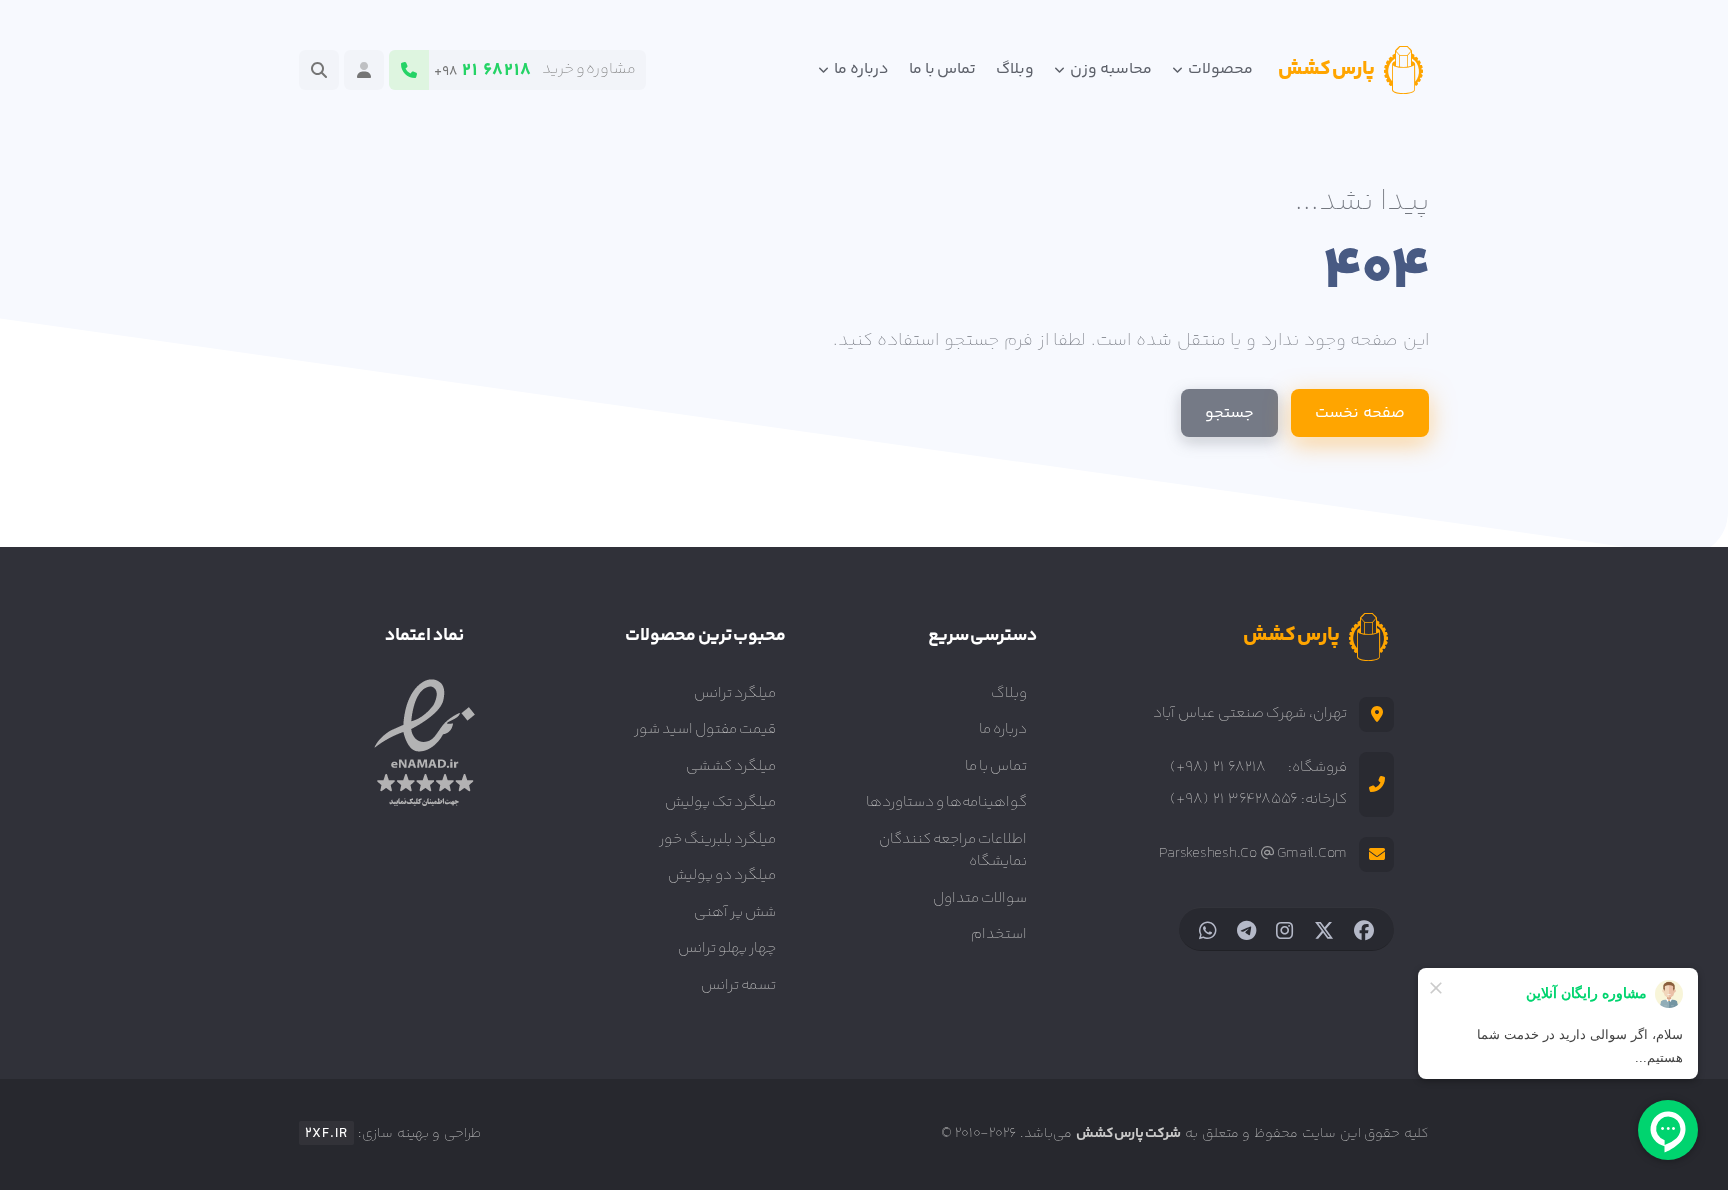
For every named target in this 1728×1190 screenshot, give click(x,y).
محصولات (1219, 69)
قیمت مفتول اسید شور (705, 729)
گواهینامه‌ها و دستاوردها (946, 802)
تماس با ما (943, 69)
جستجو (1229, 413)
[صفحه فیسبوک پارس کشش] (1364, 930)
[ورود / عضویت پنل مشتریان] (364, 70)
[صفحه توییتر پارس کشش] (1324, 930)
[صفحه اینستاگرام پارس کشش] (1285, 930)
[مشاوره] (409, 70)
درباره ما (860, 69)
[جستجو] (319, 70)
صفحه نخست (1360, 413)
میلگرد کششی (731, 766)
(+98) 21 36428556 (1234, 800)
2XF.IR (326, 1134)
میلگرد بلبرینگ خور (717, 839)
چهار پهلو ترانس (727, 948)
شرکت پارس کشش (1129, 1134)
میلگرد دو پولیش (722, 875)
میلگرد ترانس (735, 693)
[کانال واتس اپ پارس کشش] (1208, 930)
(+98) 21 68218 (1218, 768)
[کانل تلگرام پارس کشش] (1246, 930)
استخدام (999, 934)
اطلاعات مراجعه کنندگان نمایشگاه (953, 851)
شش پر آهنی (735, 912)
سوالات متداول (980, 898)
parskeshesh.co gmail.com (1253, 854)
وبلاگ (1015, 69)
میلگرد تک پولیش (720, 802)
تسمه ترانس (738, 985)
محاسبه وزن (1109, 69)
